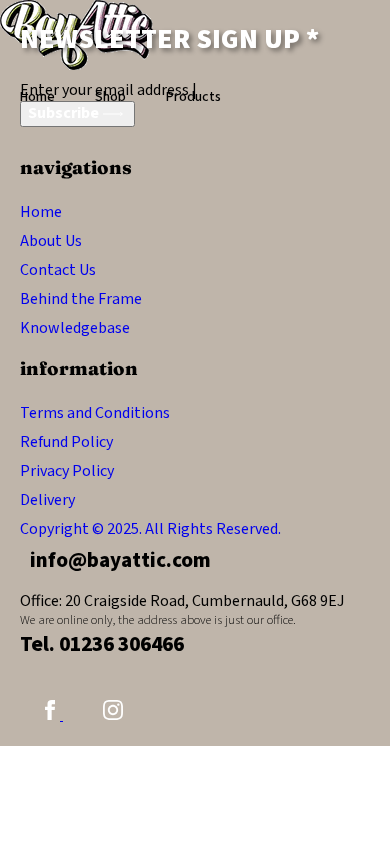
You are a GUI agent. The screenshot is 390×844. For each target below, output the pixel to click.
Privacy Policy (67, 471)
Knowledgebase (75, 328)
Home (41, 212)
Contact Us (58, 270)
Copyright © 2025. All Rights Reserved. (150, 529)
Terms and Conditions (95, 413)
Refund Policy (66, 442)
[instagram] (113, 715)
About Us (51, 241)
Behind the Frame (81, 299)
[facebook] (51, 715)
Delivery (47, 500)
